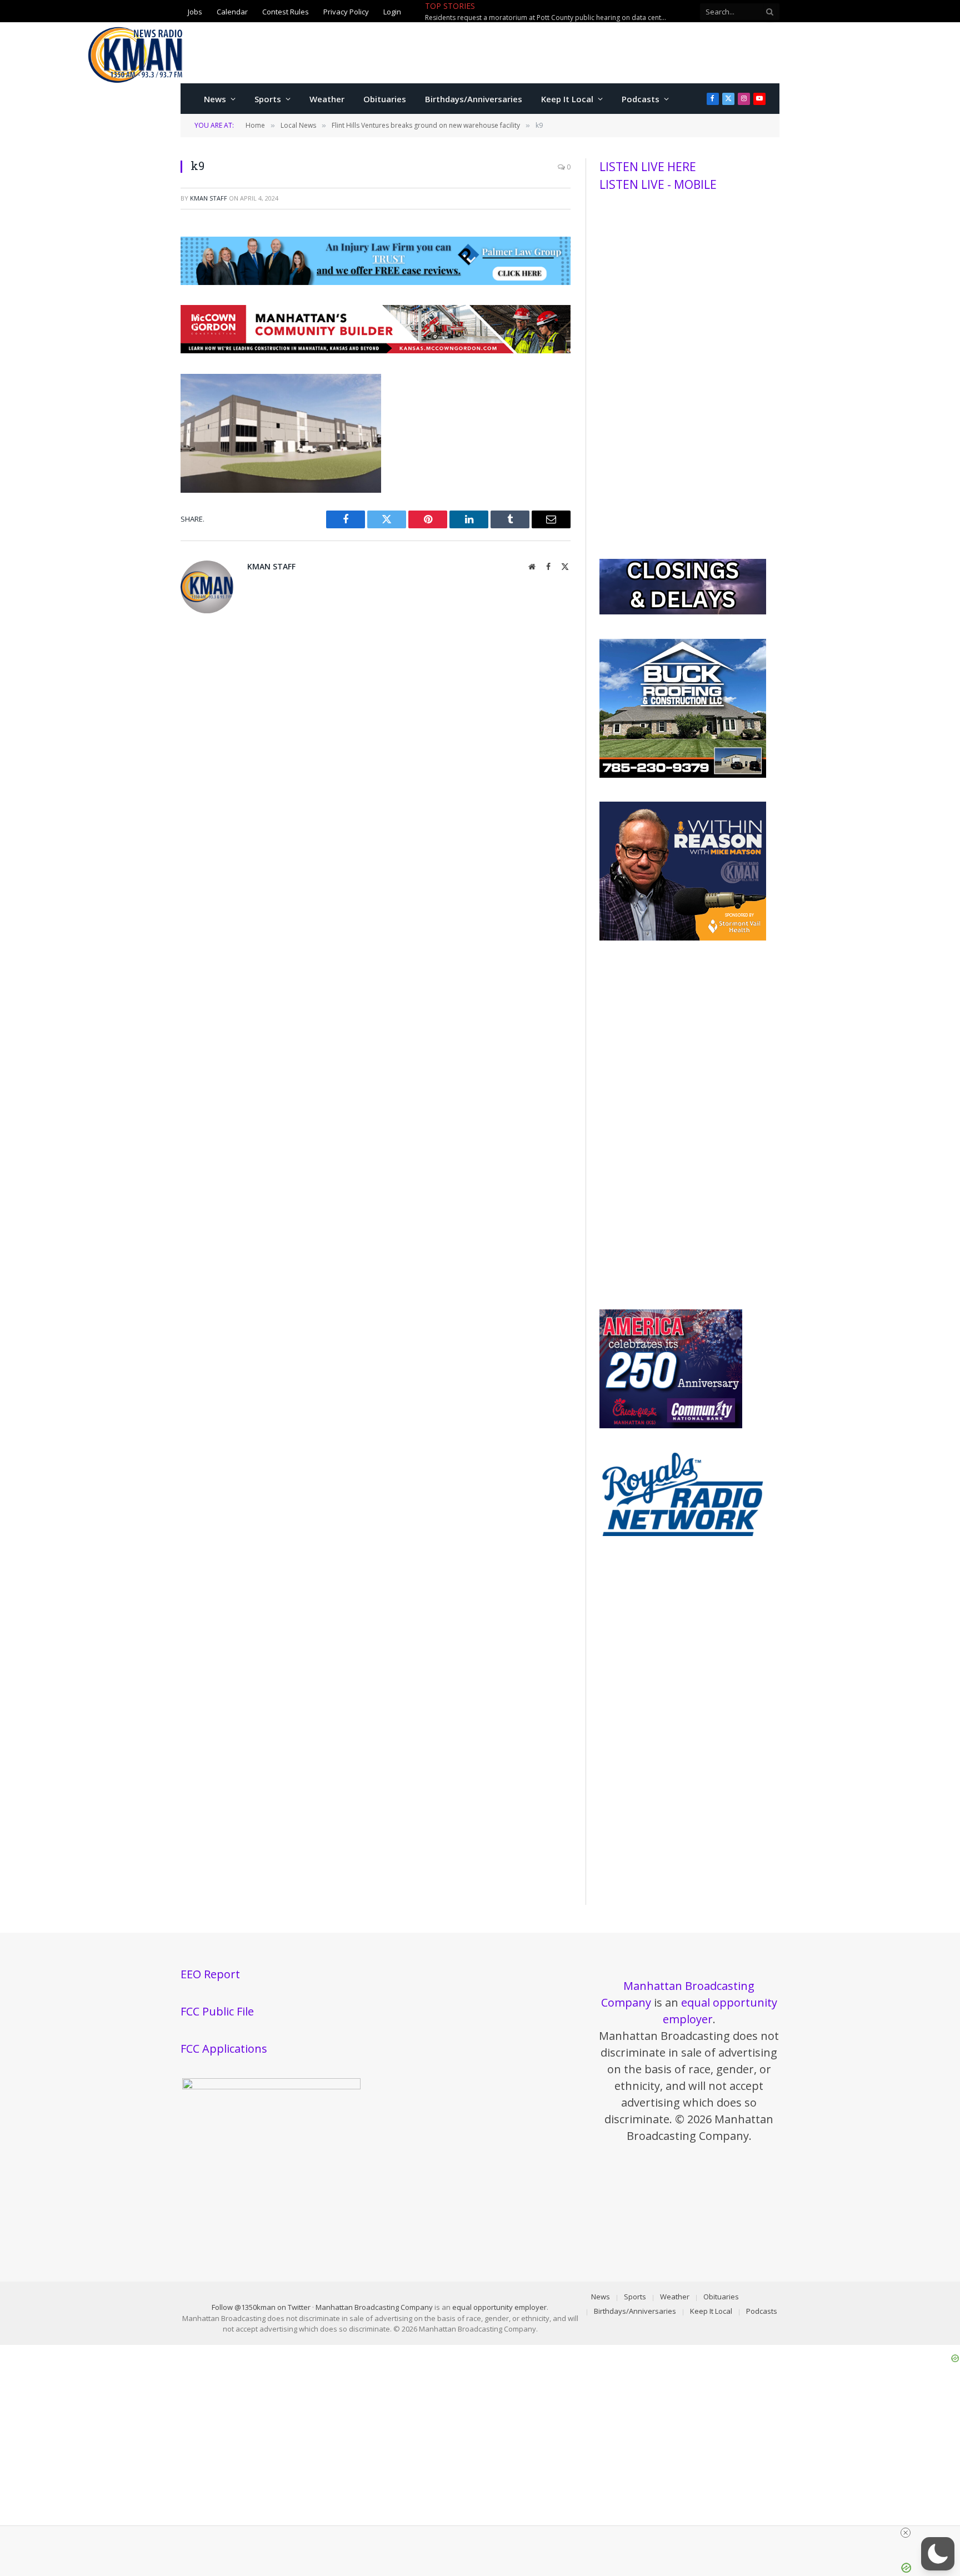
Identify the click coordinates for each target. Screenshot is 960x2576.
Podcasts (641, 99)
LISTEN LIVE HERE (648, 167)
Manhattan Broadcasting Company (374, 2307)
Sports (268, 99)
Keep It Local (567, 99)
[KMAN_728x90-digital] (376, 350)
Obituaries (385, 99)
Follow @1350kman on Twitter (261, 2307)
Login (392, 11)
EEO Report (210, 1974)
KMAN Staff (209, 198)
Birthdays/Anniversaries (474, 99)
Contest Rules (286, 11)
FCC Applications (224, 2049)
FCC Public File (217, 2011)
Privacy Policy (346, 11)
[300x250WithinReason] (683, 938)
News (215, 99)
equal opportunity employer (499, 2307)
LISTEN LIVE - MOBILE (658, 184)
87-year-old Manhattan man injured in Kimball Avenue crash (588, 12)
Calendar (232, 11)
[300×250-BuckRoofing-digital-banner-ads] (683, 775)
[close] (906, 2533)
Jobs (195, 11)
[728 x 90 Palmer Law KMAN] (376, 282)
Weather (327, 99)
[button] (938, 2554)
